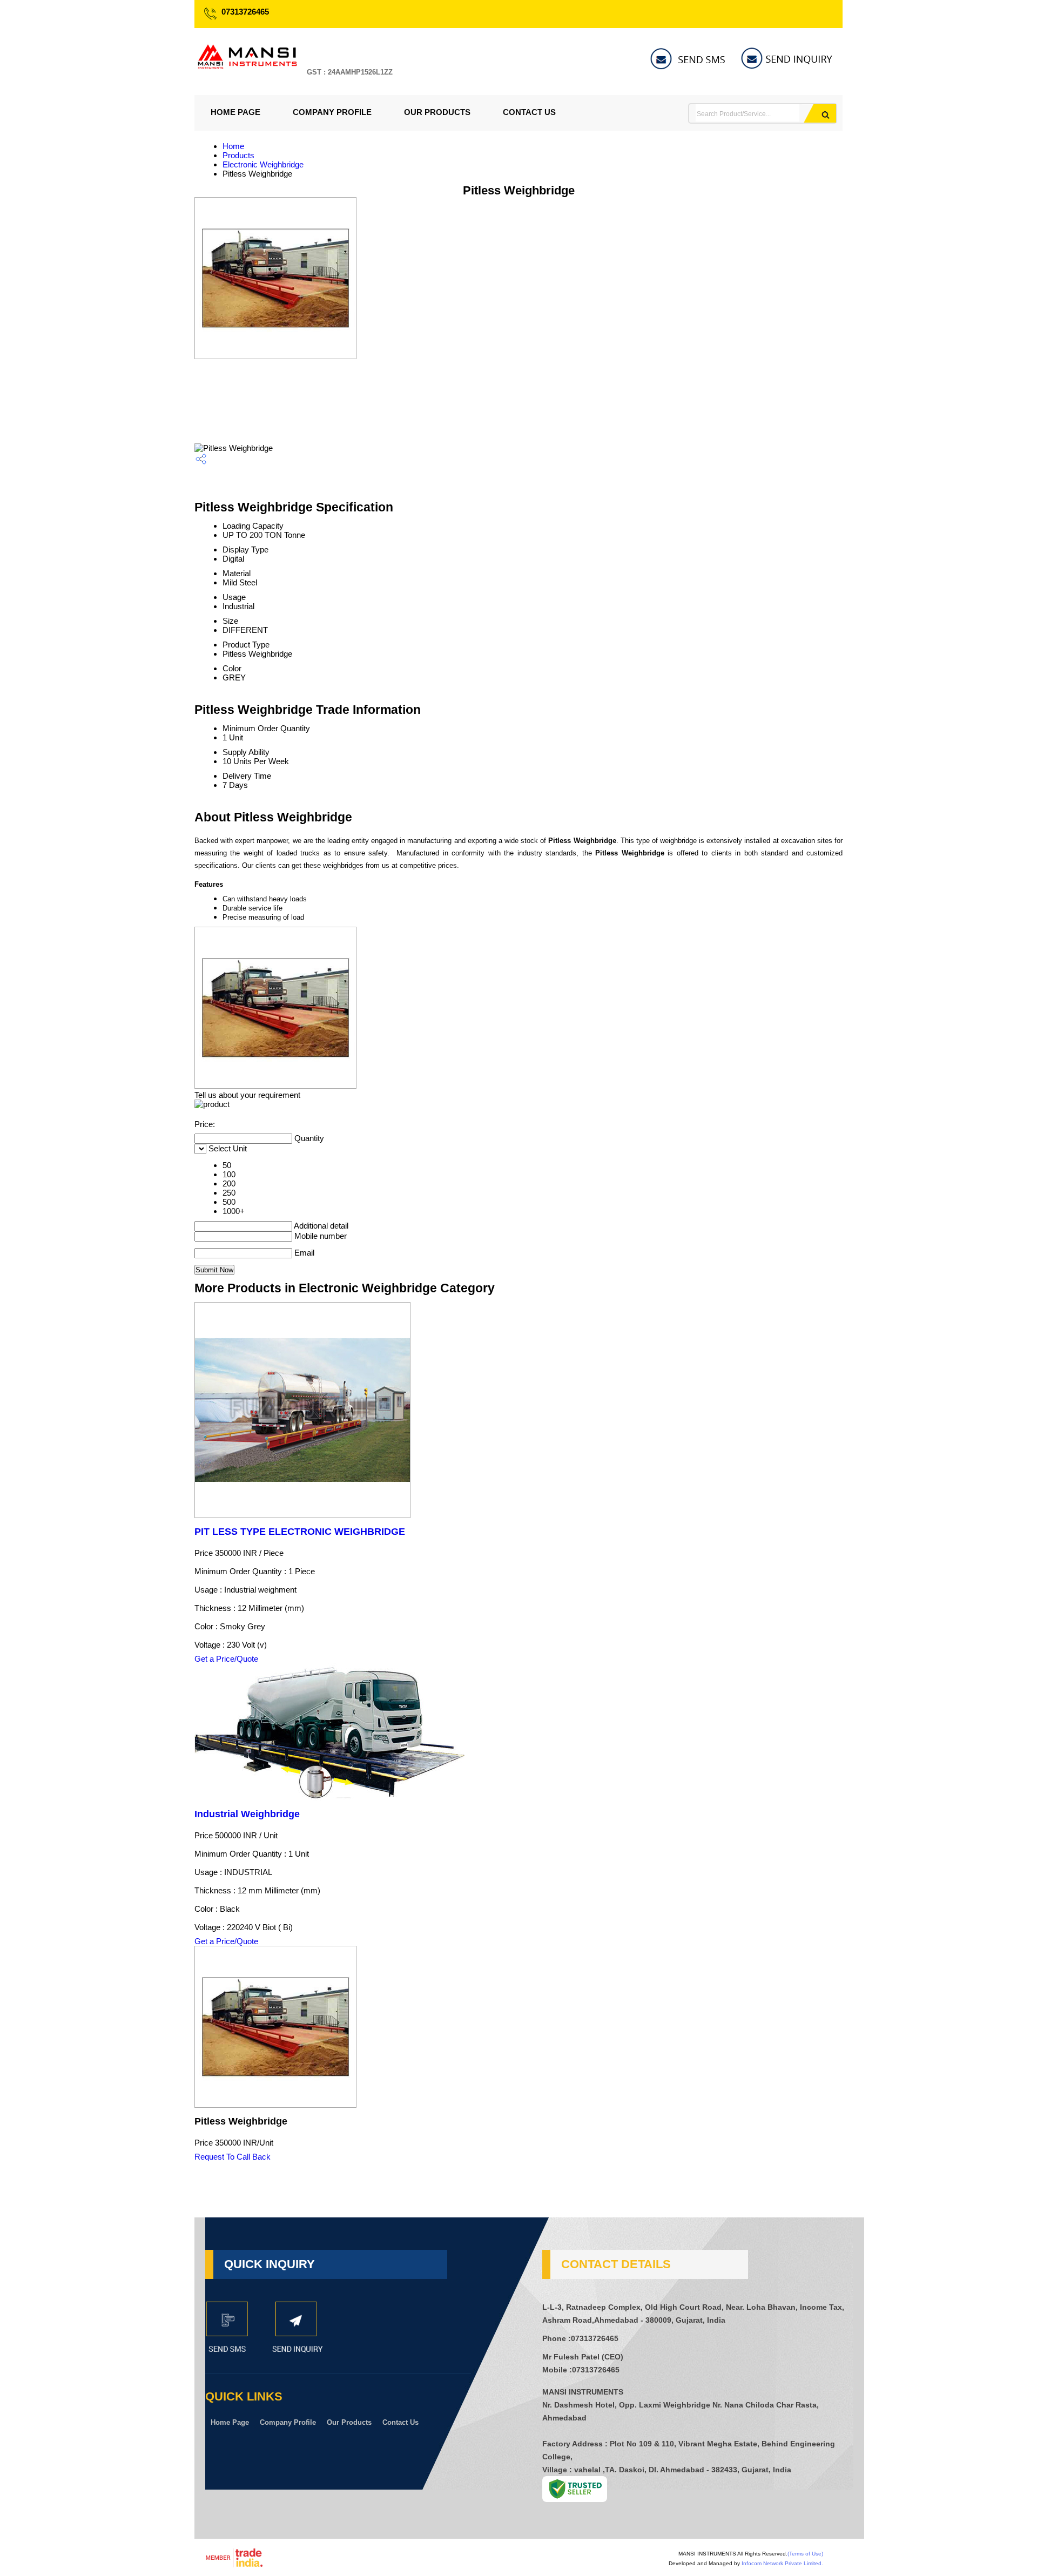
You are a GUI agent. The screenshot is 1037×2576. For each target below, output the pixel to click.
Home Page (235, 112)
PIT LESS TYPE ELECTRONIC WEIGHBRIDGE (300, 1532)
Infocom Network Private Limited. (782, 2563)
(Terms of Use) (805, 2554)
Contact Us (529, 112)
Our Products (437, 112)
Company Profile (332, 112)
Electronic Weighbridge (263, 164)
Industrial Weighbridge (247, 1814)
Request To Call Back (233, 2157)
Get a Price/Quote (226, 1659)
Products (238, 155)
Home (233, 146)
